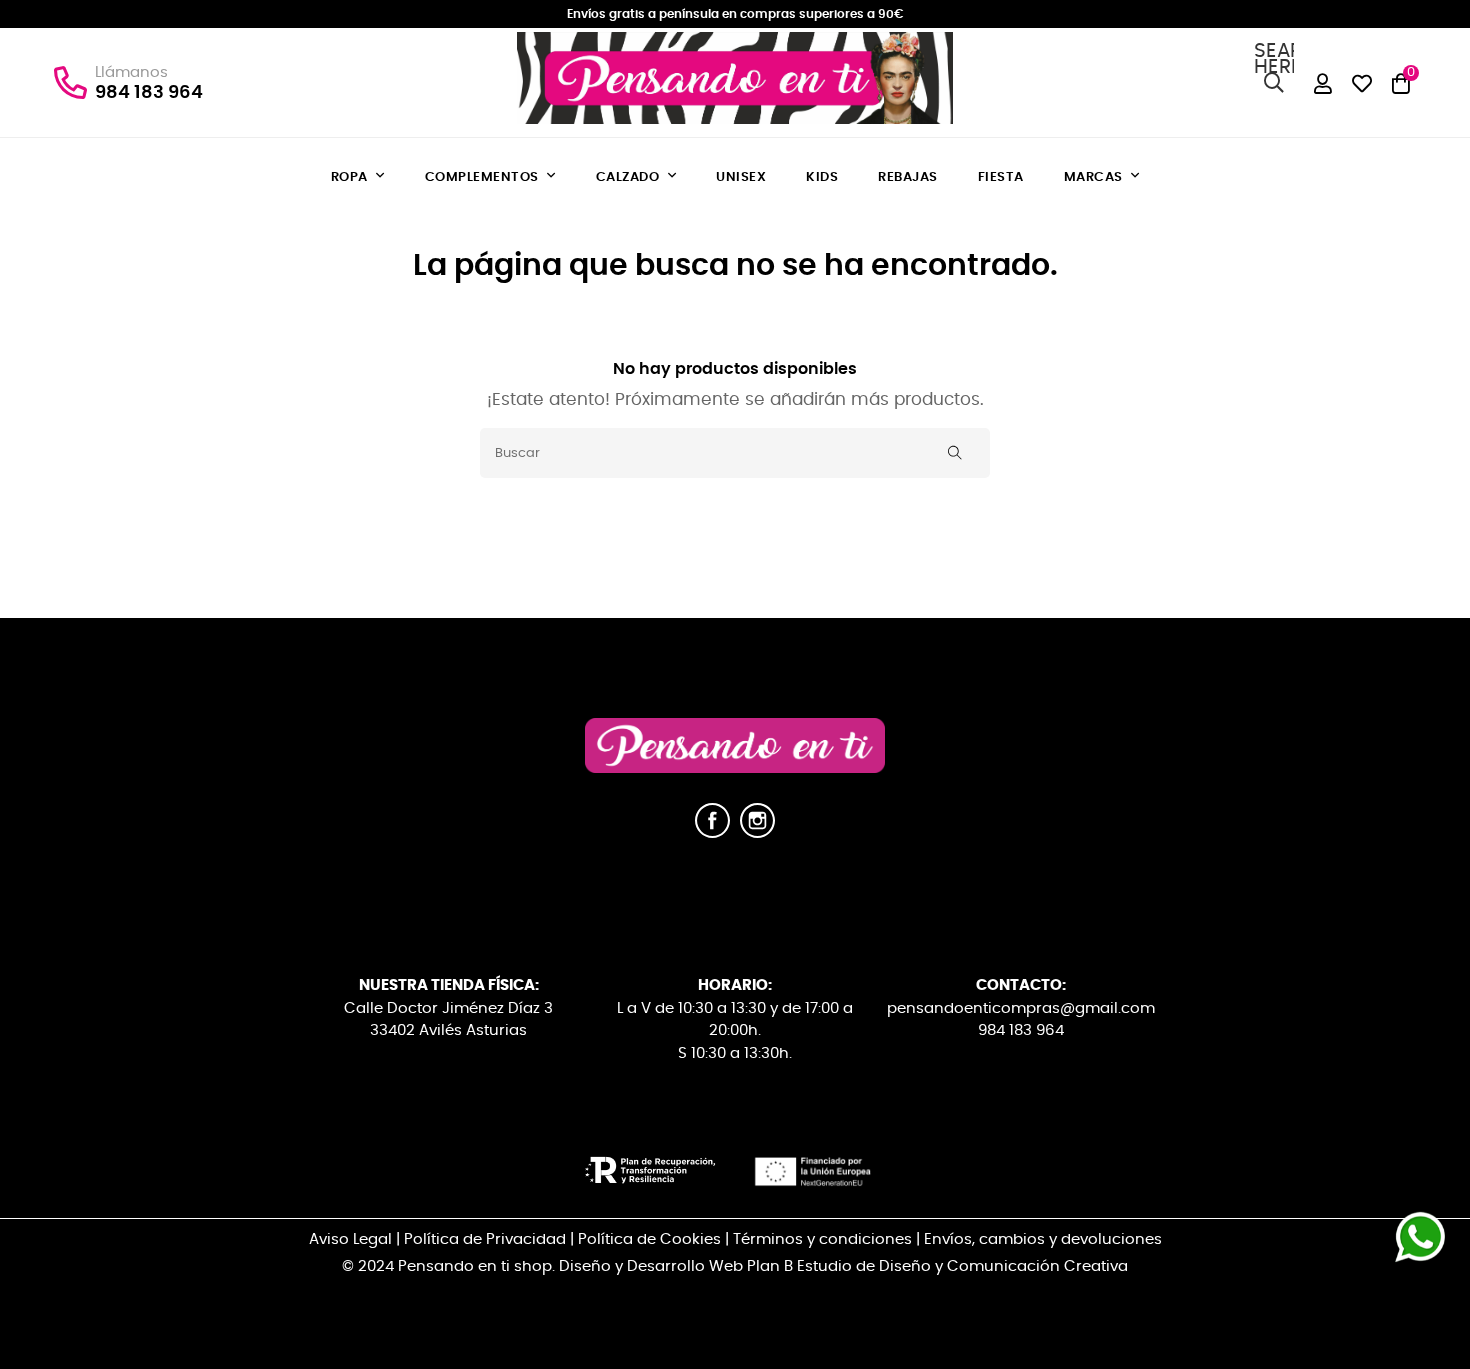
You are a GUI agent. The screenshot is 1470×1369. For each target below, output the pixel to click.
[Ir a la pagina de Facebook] (712, 833)
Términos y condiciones (822, 1239)
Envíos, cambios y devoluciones (1043, 1239)
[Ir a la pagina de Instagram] (757, 833)
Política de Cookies (649, 1239)
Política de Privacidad (485, 1239)
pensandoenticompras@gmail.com (1021, 1008)
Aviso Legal (350, 1239)
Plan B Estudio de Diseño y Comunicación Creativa (937, 1266)
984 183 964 (149, 93)
